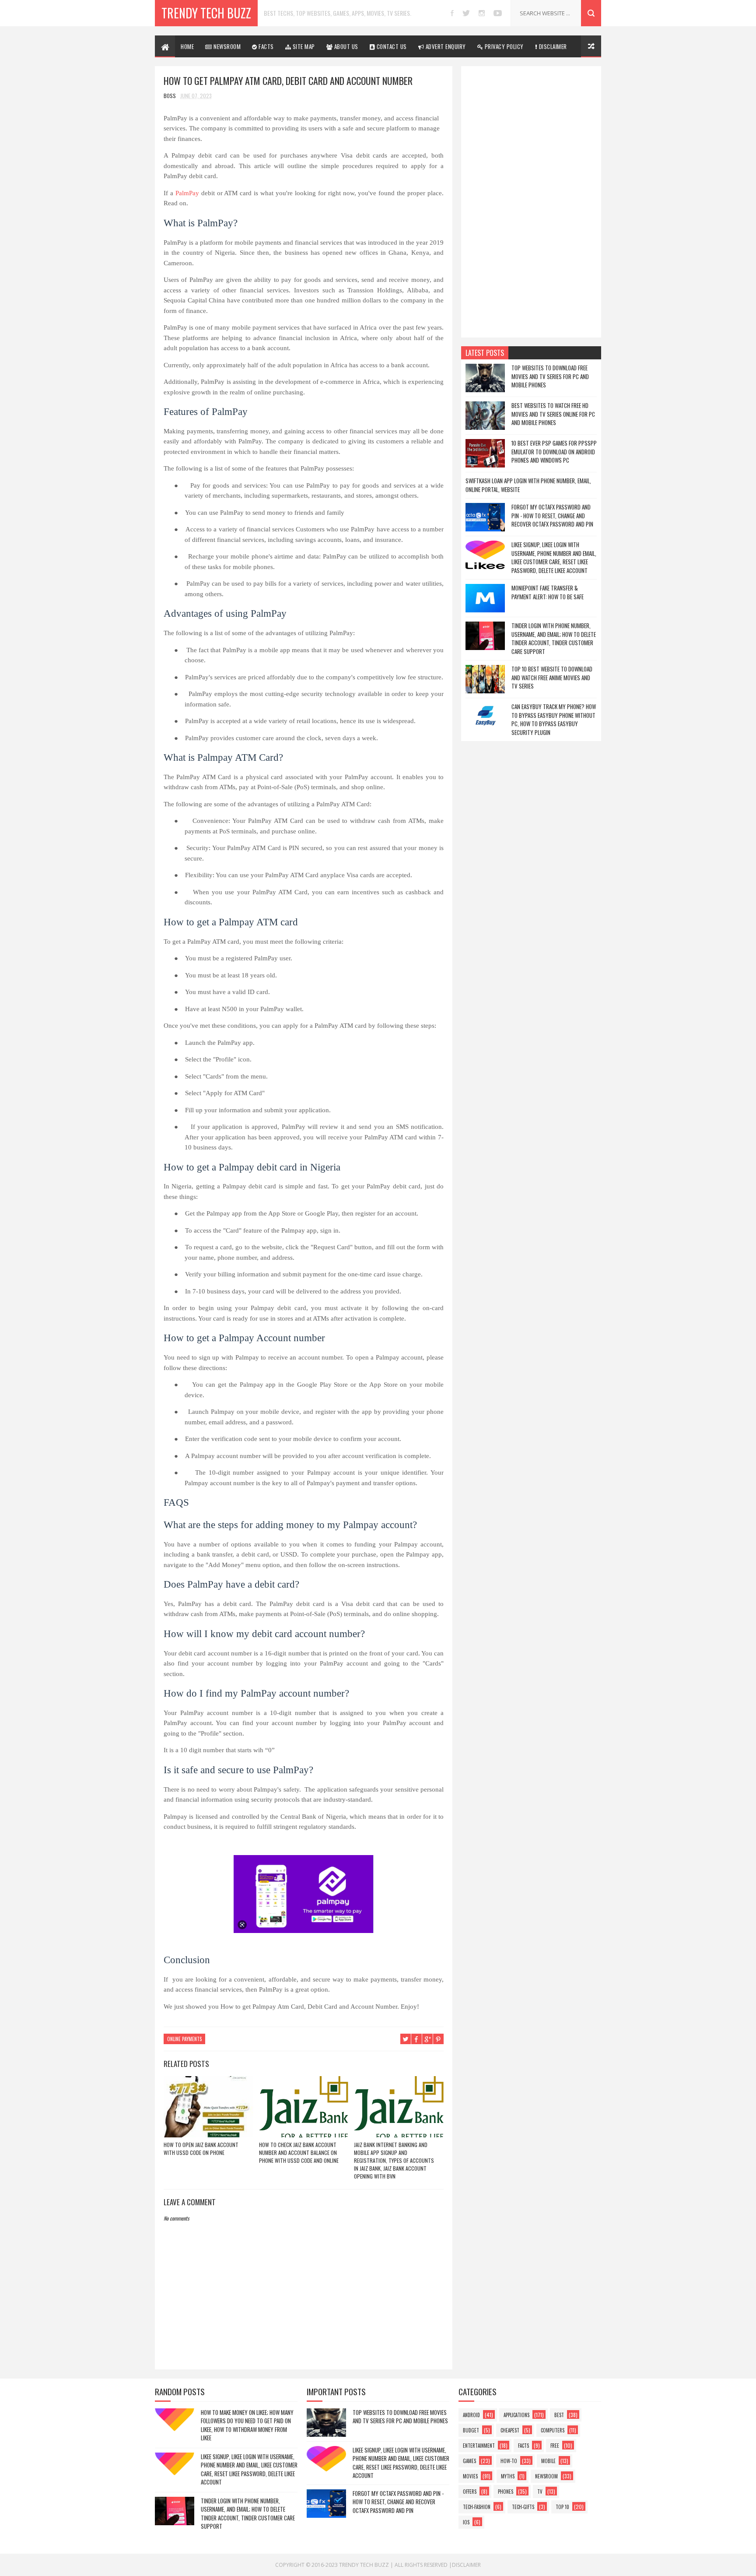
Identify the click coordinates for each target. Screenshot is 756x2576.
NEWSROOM (227, 46)
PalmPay (187, 193)
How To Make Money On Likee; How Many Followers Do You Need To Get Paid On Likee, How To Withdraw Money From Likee (247, 2425)
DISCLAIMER (552, 46)
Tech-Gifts (523, 2507)
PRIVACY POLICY (503, 46)
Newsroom (546, 2476)
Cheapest (510, 2430)
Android (471, 2415)
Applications (516, 2415)
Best (559, 2415)
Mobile (548, 2461)
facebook (452, 13)
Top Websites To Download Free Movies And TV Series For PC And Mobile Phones (550, 376)
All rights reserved (421, 2565)
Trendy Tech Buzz (206, 13)
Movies (470, 2476)
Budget (471, 2430)
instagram (482, 13)
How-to (509, 2461)
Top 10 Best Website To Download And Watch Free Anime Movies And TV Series (552, 677)
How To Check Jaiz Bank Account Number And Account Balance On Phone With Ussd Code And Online (299, 2153)
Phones (506, 2492)
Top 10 (562, 2507)
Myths (508, 2476)
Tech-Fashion (477, 2507)
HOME (187, 46)
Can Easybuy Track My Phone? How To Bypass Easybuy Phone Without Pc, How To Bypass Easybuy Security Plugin (554, 719)
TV (540, 2492)
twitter (466, 13)
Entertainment (479, 2446)
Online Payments (184, 2039)
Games (469, 2461)
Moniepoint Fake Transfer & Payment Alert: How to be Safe (548, 592)
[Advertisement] (531, 202)
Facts (523, 2446)
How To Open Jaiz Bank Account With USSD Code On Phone (201, 2149)
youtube (498, 13)
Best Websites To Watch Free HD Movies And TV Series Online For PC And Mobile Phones (553, 414)
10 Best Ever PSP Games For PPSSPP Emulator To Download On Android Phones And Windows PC (554, 452)
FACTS (266, 46)
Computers (553, 2430)
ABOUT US (345, 46)
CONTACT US (391, 46)
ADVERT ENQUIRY (445, 46)
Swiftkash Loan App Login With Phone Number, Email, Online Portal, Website (528, 485)
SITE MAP (303, 46)
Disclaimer (466, 2565)
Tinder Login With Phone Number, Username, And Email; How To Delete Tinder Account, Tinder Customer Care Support (554, 638)
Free (555, 2446)
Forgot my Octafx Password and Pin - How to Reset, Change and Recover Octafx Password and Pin (552, 515)
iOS (466, 2522)
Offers (470, 2492)
